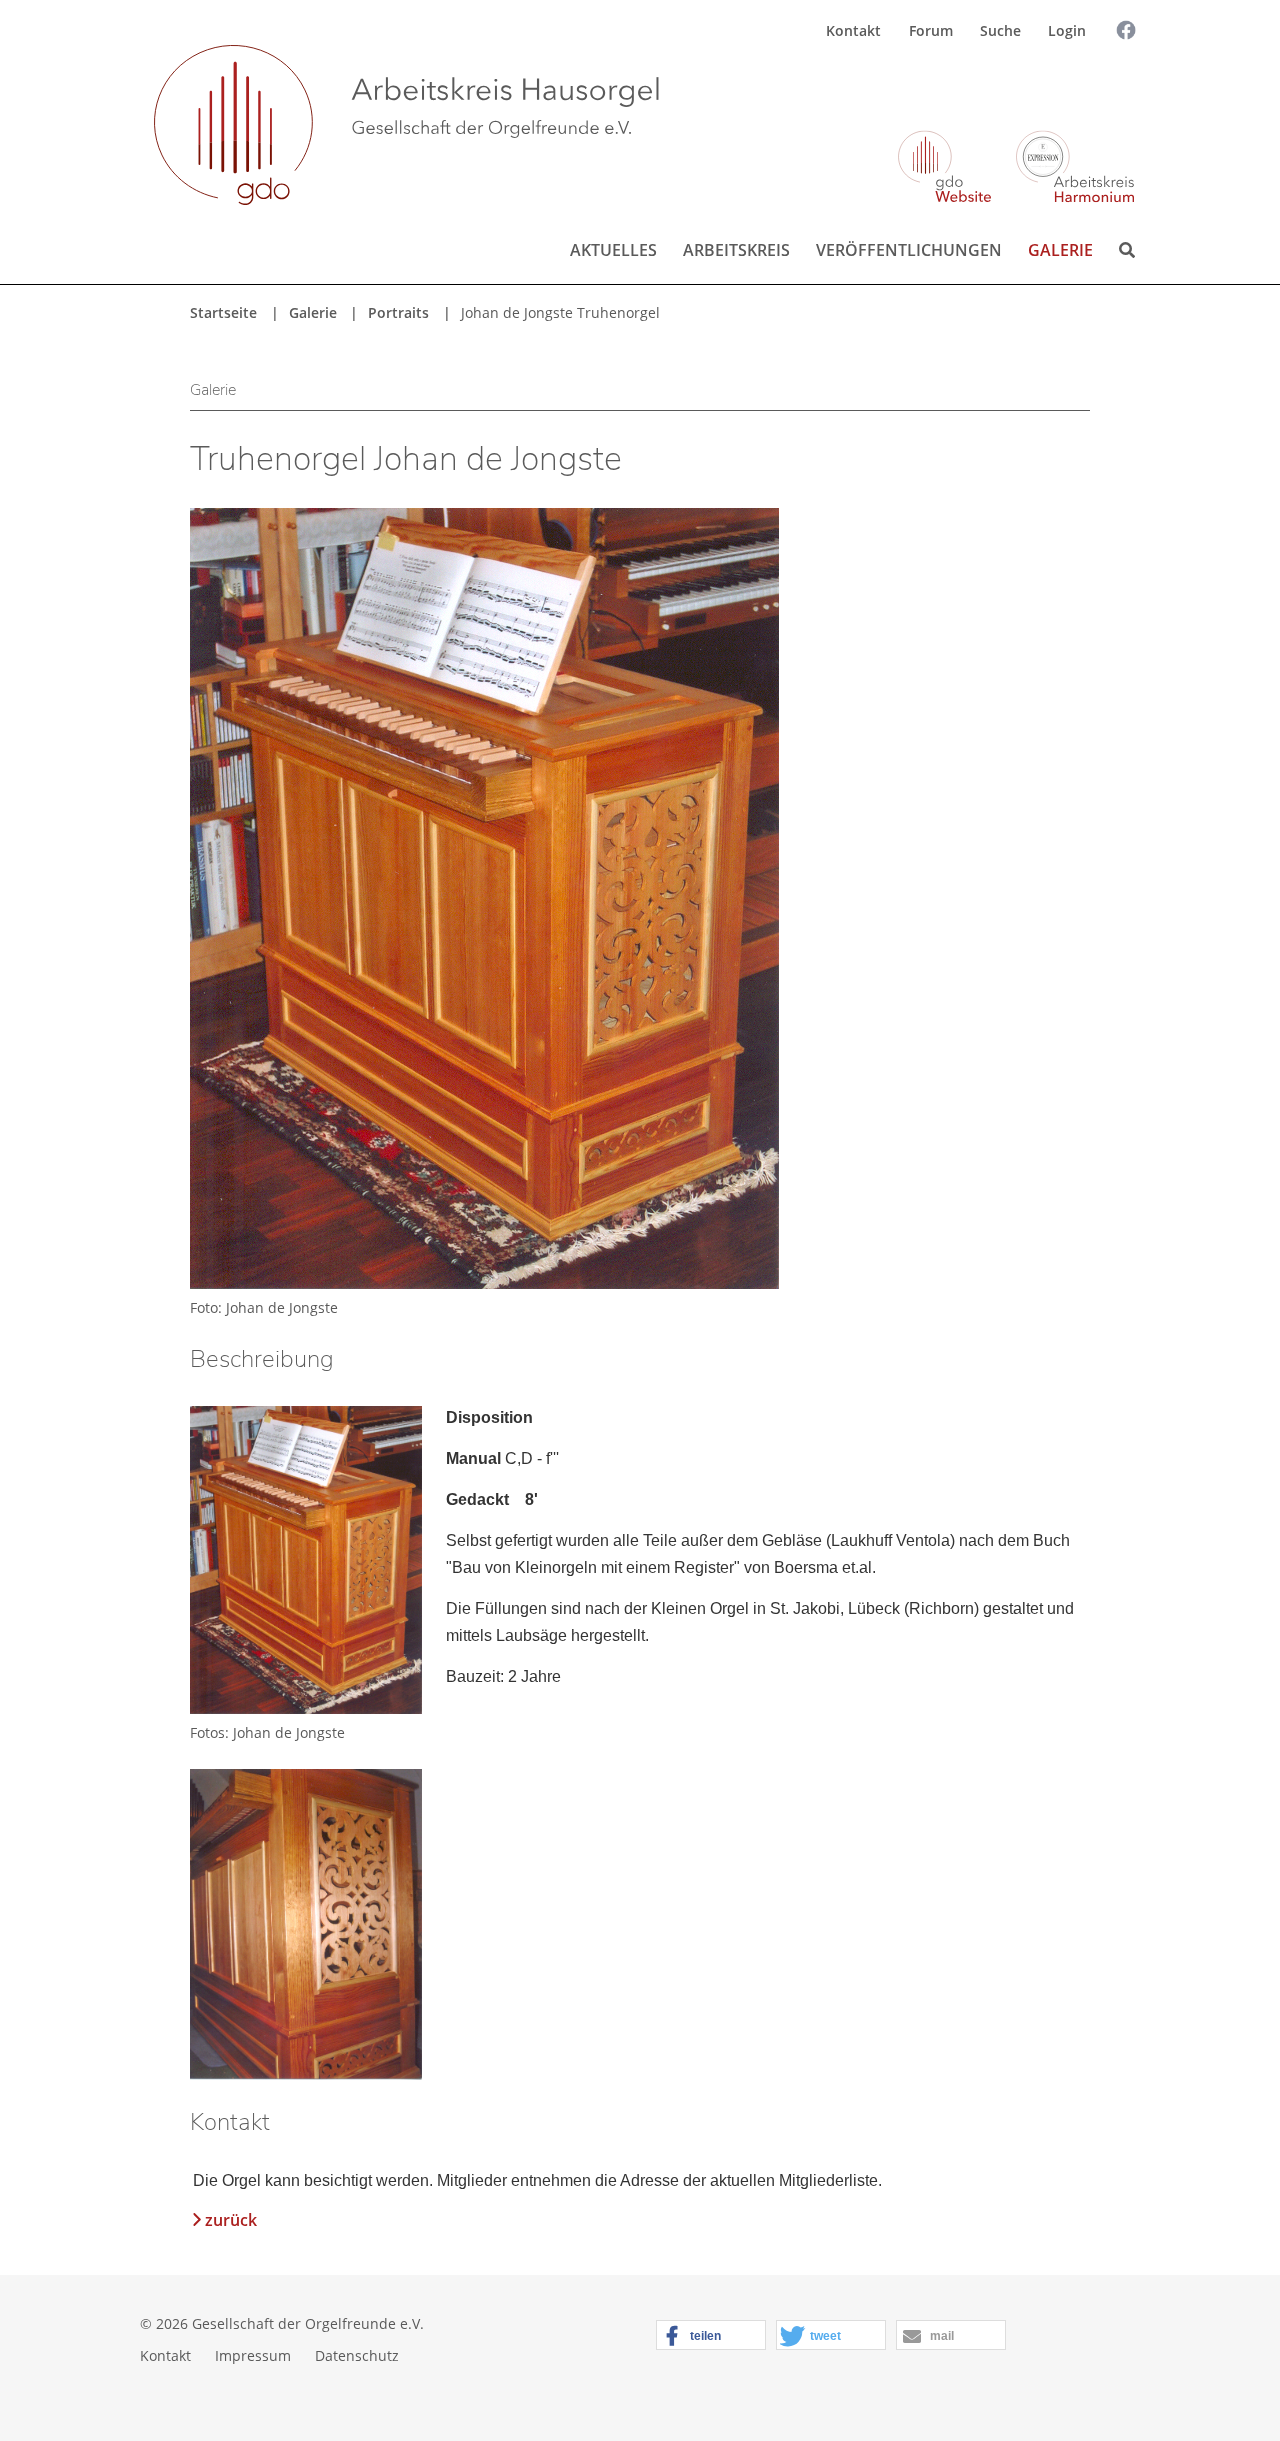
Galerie (1060, 250)
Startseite (223, 312)
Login (1067, 30)
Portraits (398, 312)
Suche (1000, 30)
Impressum (253, 2355)
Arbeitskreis (736, 250)
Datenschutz (357, 2355)
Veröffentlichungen (909, 250)
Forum (931, 30)
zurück (231, 2220)
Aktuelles (613, 250)
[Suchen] (1109, 87)
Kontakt (853, 30)
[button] (711, 2336)
